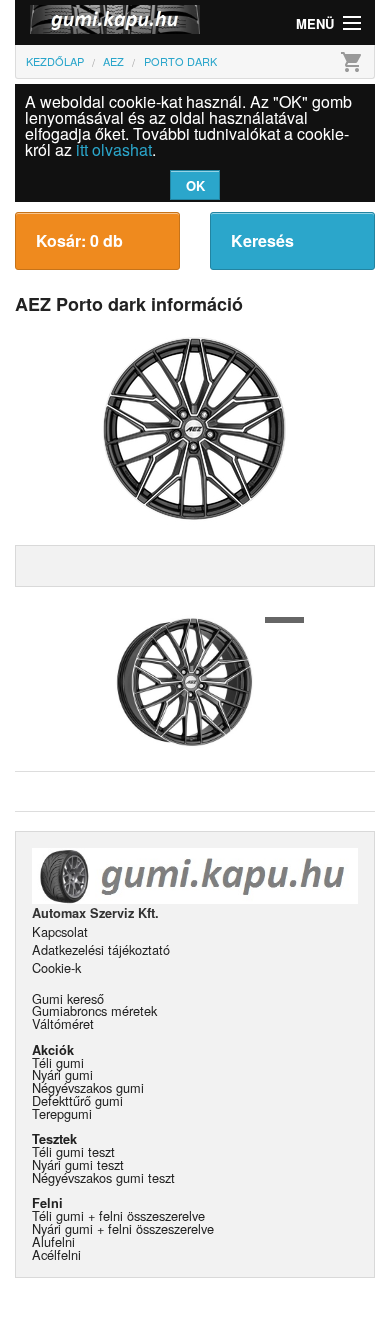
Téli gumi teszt (73, 1151)
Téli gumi (58, 1062)
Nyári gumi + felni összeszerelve (123, 1228)
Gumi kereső (68, 998)
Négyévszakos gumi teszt (103, 1177)
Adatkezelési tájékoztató (101, 949)
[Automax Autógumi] (105, 22)
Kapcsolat (60, 931)
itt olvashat (114, 149)
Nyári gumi (62, 1074)
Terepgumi (62, 1113)
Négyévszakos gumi (88, 1087)
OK (195, 185)
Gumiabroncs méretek (94, 1010)
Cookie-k (56, 967)
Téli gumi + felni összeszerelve (118, 1215)
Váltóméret (63, 1023)
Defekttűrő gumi (77, 1100)
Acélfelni (56, 1254)
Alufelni (53, 1241)
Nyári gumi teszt (78, 1164)
